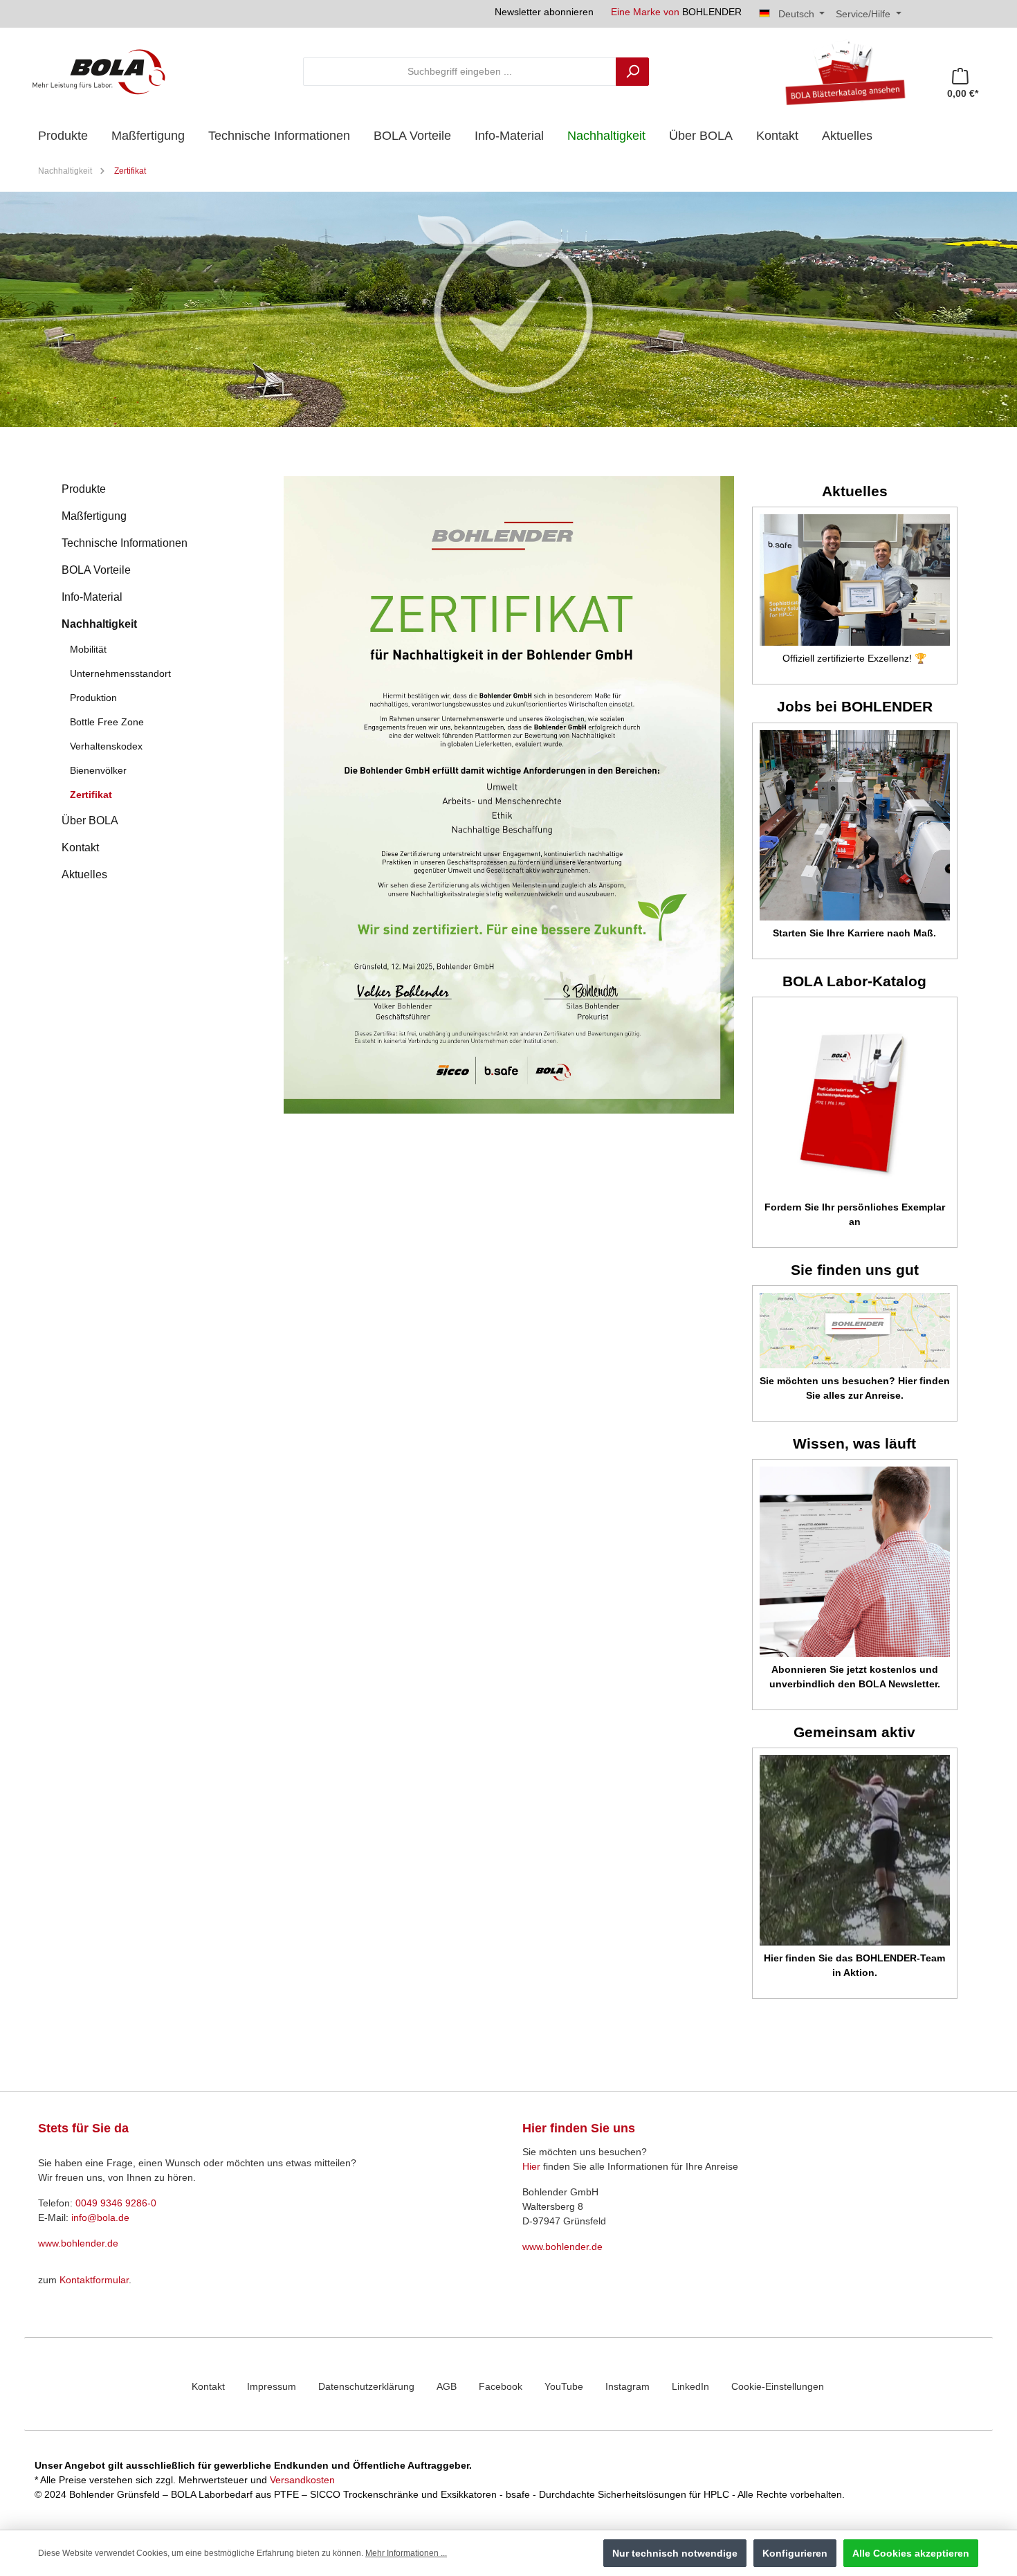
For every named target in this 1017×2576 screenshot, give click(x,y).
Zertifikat (91, 795)
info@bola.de (100, 2217)
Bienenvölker (98, 770)
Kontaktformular (94, 2280)
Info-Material (92, 597)
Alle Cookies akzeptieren (911, 2553)
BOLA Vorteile (96, 570)
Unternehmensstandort (120, 673)
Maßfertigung (94, 516)
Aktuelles (84, 874)
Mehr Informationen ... (406, 2553)
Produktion (93, 698)
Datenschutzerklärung (366, 2386)
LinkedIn (690, 2386)
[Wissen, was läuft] (855, 1562)
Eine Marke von (676, 12)
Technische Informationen (125, 543)
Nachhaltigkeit (99, 624)
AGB (447, 2386)
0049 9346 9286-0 (116, 2203)
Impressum (272, 2386)
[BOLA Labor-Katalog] (855, 1099)
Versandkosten (302, 2480)
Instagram (627, 2386)
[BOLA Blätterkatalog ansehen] (840, 71)
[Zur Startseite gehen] (99, 71)
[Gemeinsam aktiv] (855, 1850)
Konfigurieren (795, 2553)
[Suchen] (632, 72)
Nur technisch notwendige (675, 2553)
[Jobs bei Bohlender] (855, 825)
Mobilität (88, 649)
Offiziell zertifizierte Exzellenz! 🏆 (854, 658)
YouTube (564, 2386)
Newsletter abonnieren (544, 12)
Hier (531, 2166)
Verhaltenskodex (106, 746)
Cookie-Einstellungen (778, 2386)
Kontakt (80, 847)
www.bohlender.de (78, 2243)
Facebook (501, 2386)
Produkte (84, 489)
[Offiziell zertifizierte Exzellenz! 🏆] (855, 580)
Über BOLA (90, 820)
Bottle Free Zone (107, 722)
